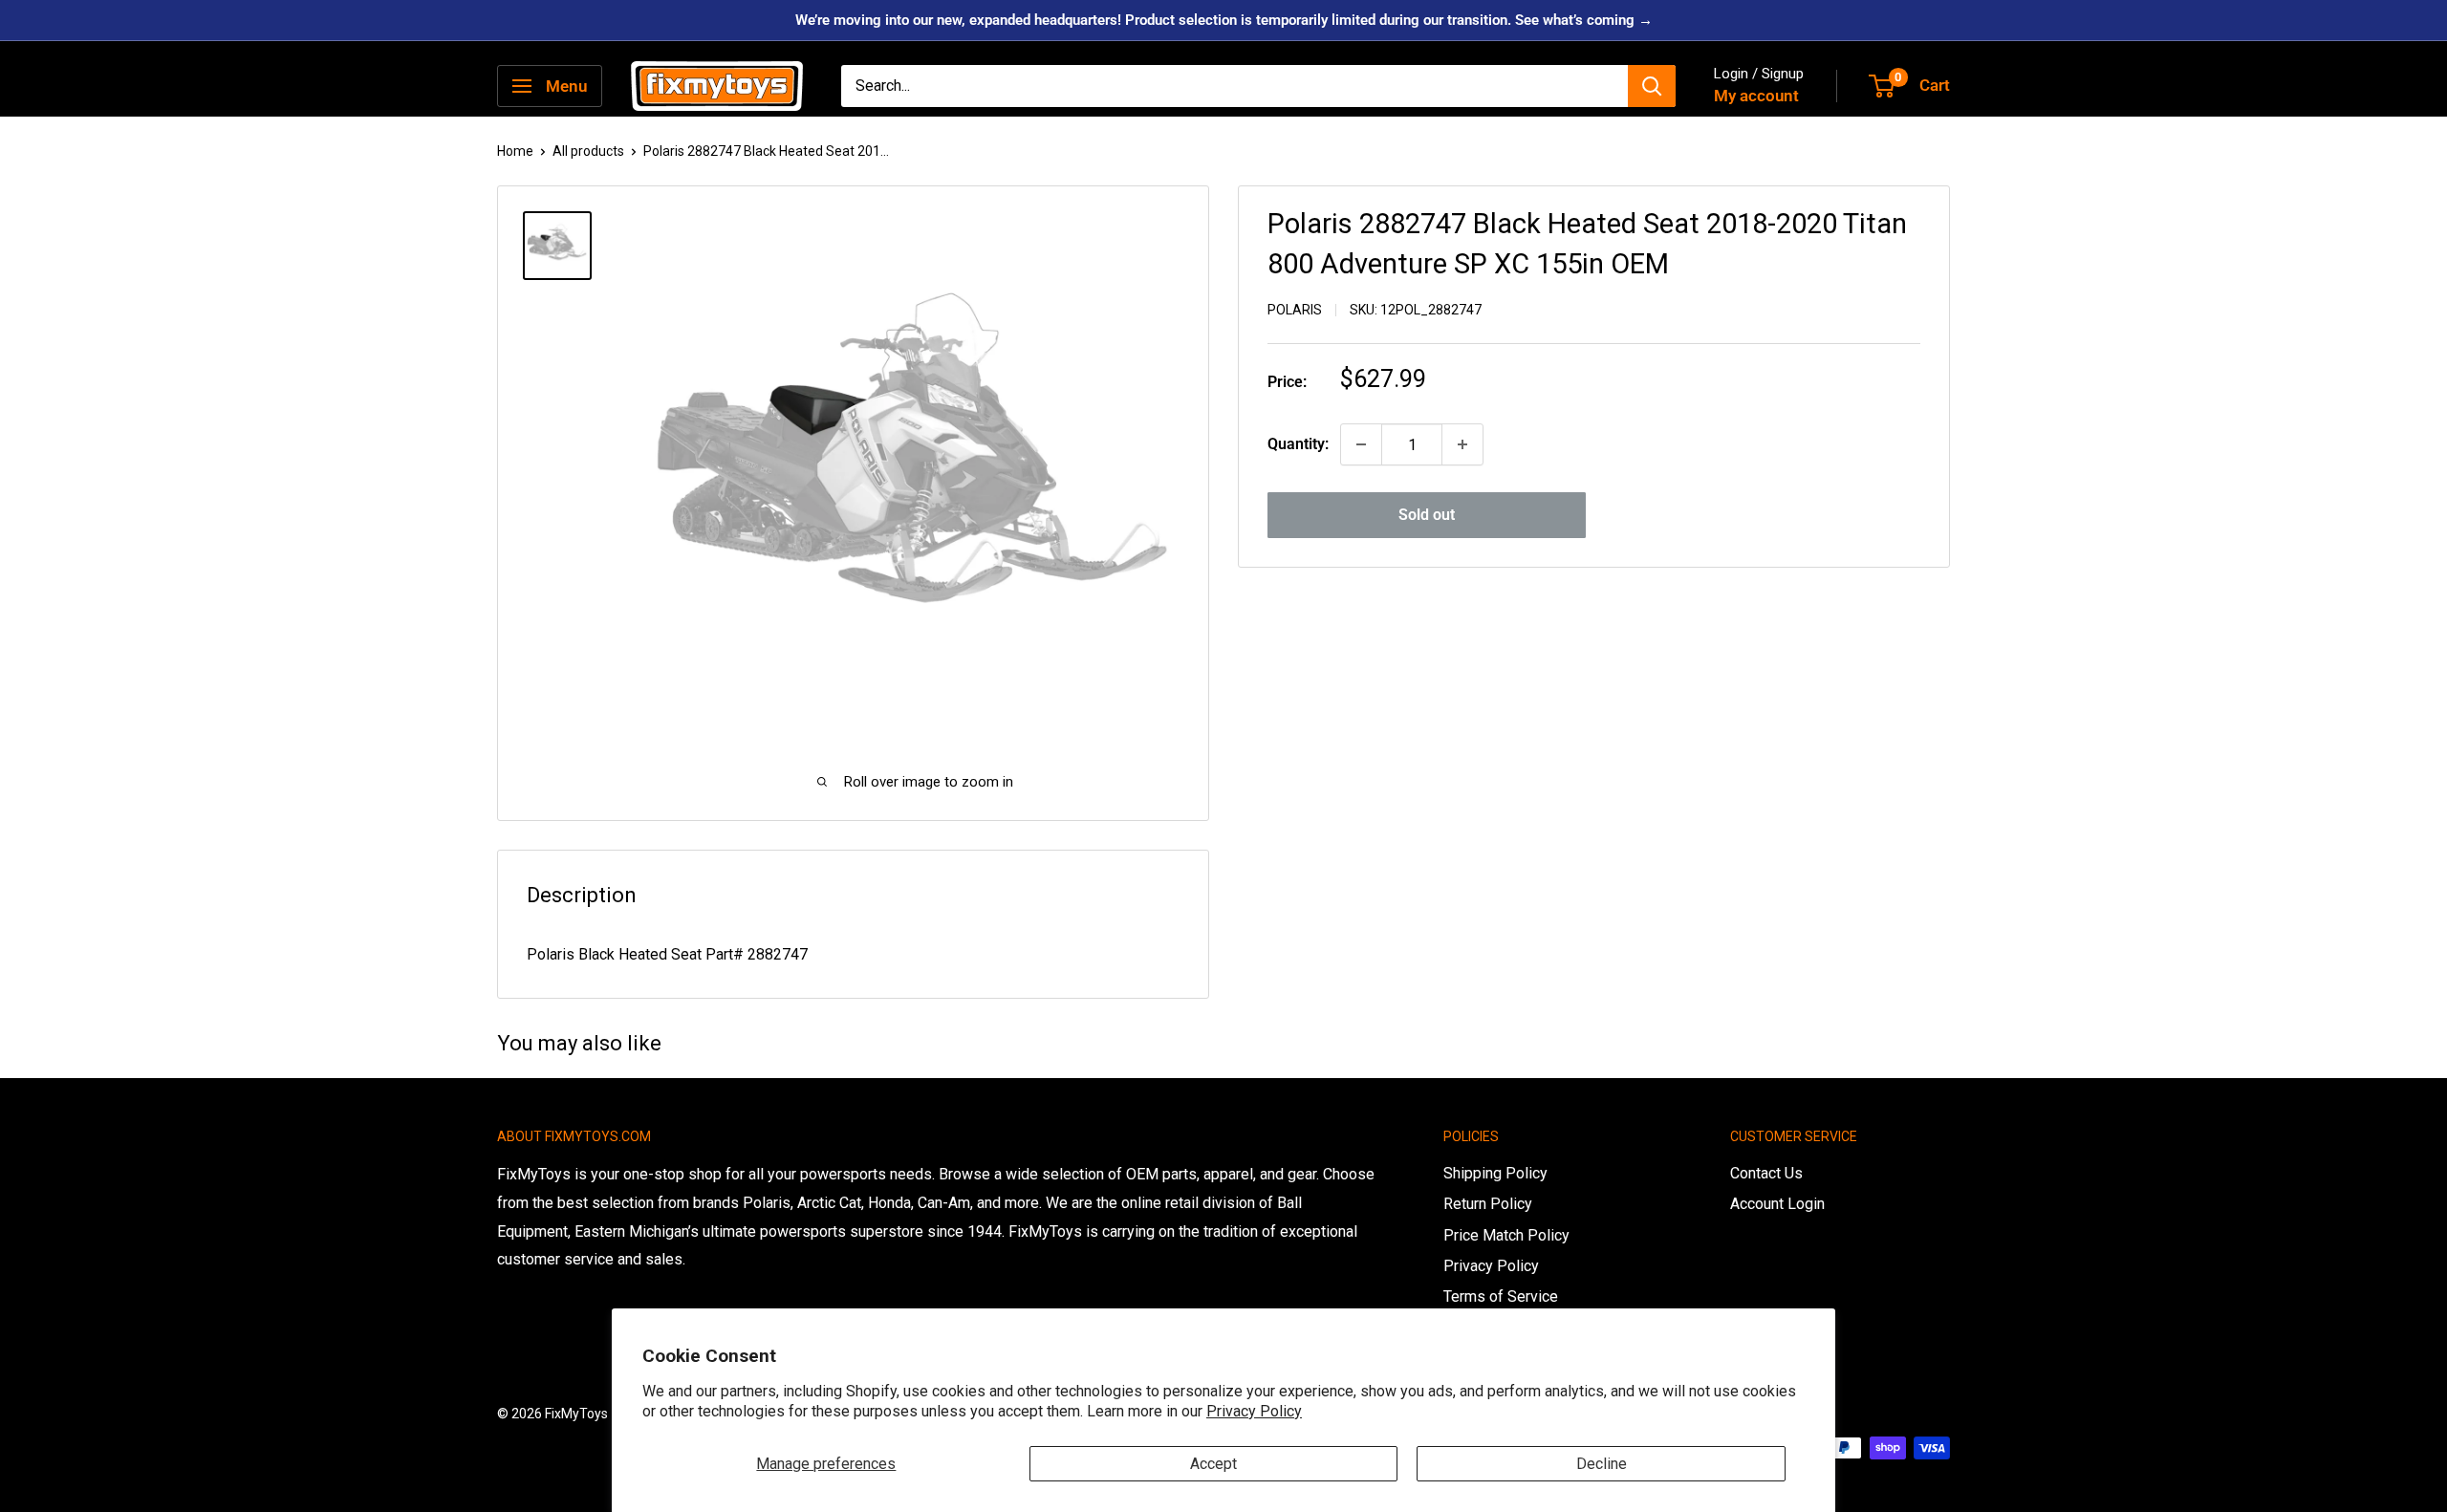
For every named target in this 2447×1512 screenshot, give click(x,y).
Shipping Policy (1495, 1173)
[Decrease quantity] (1361, 444)
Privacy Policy (1254, 1411)
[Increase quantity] (1462, 444)
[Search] (1652, 86)
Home (515, 151)
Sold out (1427, 515)
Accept (1213, 1464)
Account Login (1777, 1204)
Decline (1602, 1464)
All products (588, 151)
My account (1756, 96)
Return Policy (1488, 1204)
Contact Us (1766, 1173)
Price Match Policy (1506, 1235)
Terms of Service (1501, 1296)
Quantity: (1298, 444)
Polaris (1295, 310)
